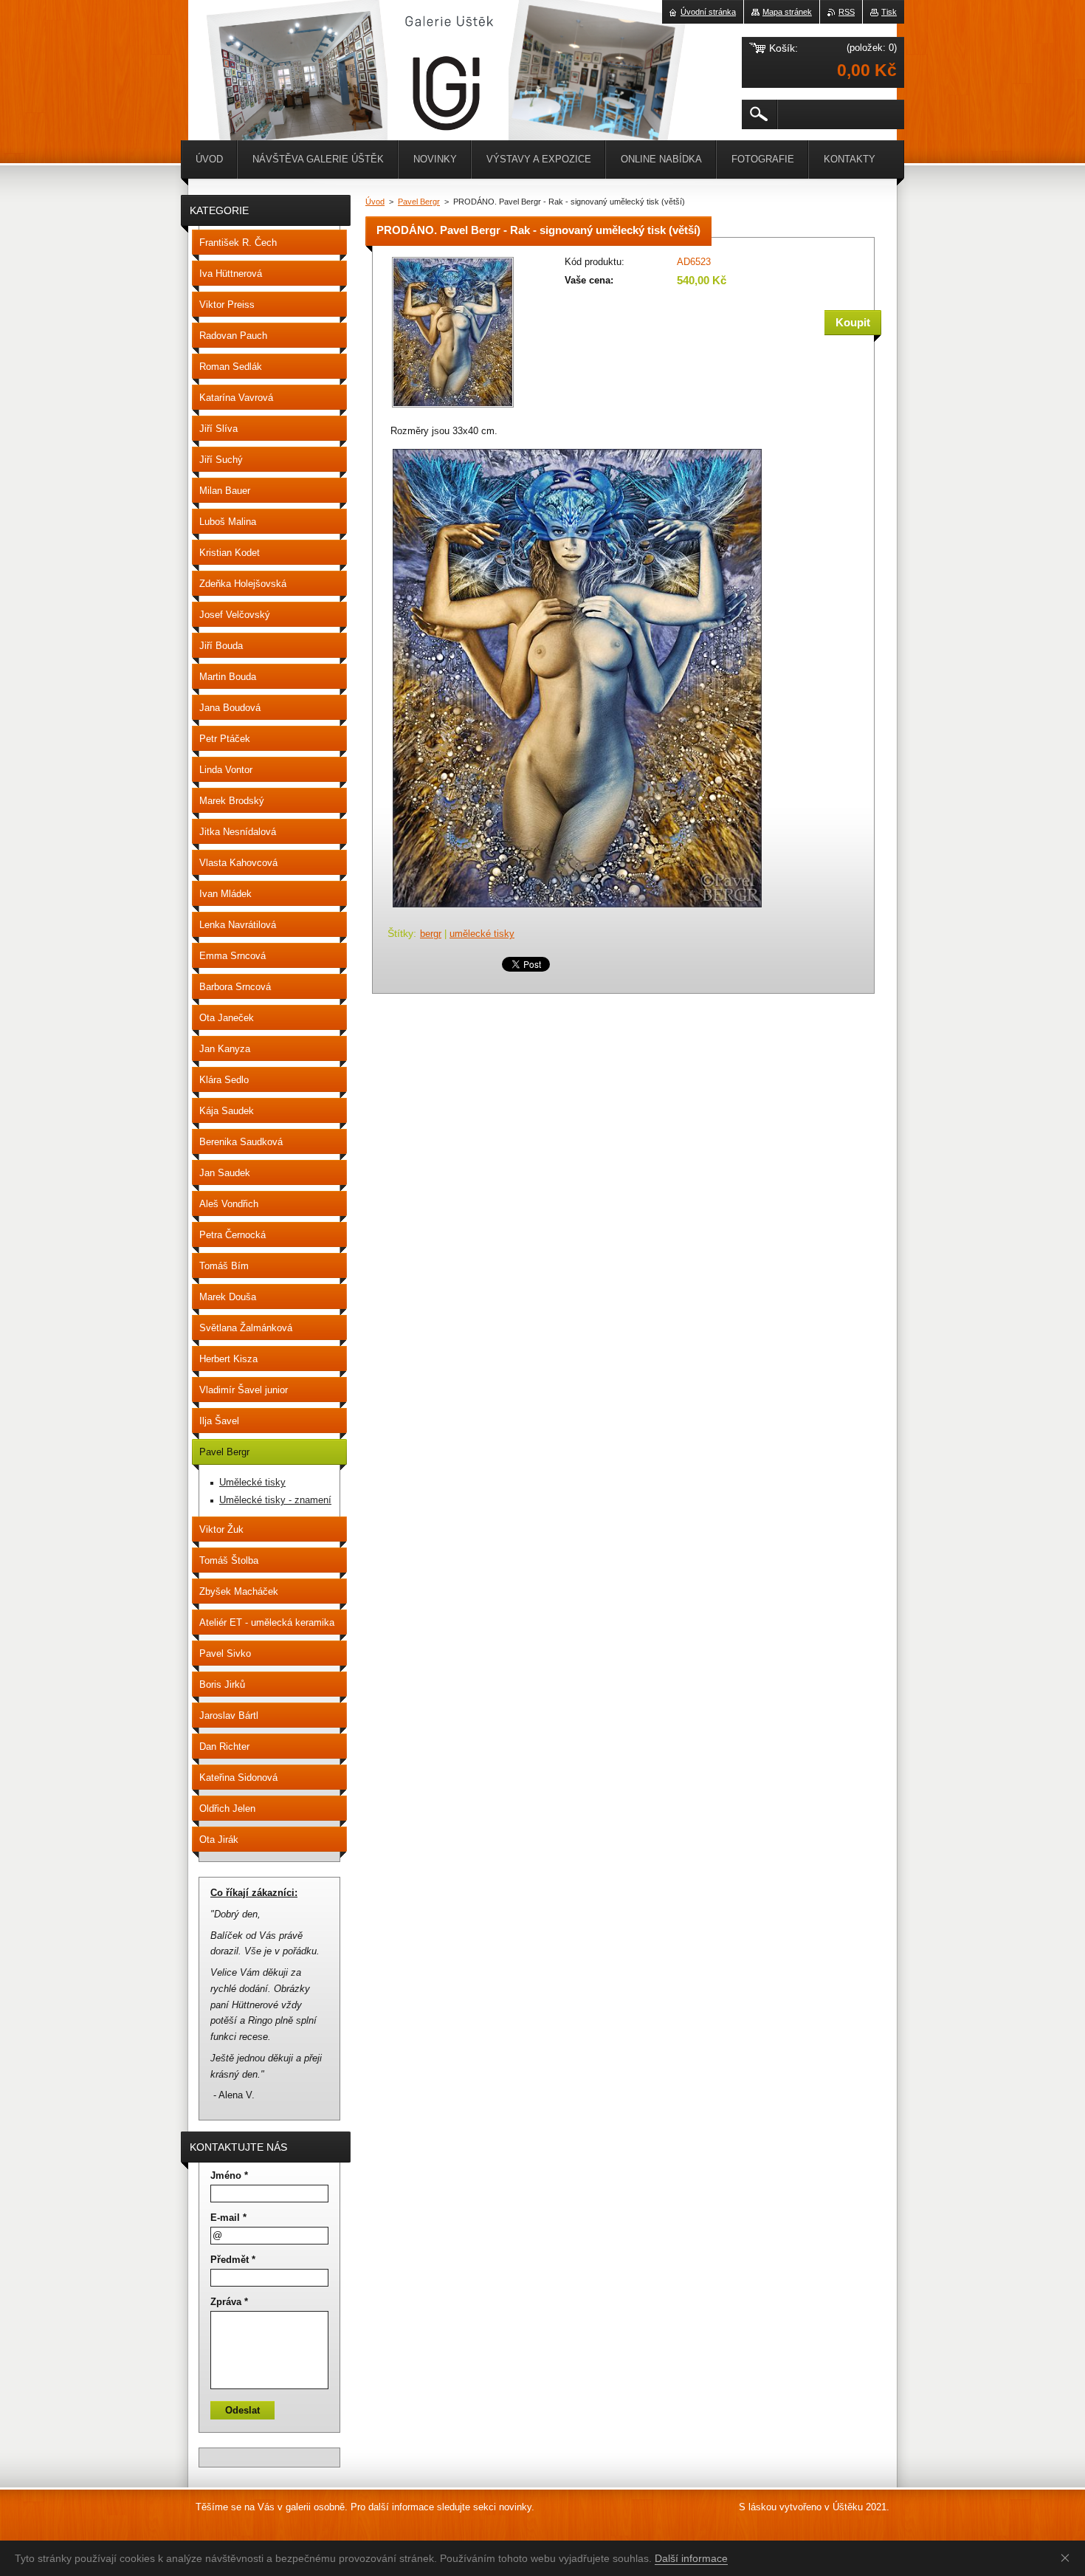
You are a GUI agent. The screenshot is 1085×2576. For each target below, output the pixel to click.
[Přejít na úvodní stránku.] (225, 44)
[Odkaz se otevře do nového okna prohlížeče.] (453, 409)
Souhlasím (1068, 2558)
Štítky (400, 933)
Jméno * (229, 2175)
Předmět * (233, 2260)
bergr (431, 934)
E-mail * (228, 2218)
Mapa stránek (787, 12)
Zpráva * (229, 2302)
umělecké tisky (482, 934)
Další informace (691, 2558)
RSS (847, 12)
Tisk (889, 12)
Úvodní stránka (708, 12)
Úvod (375, 202)
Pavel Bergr (419, 202)
